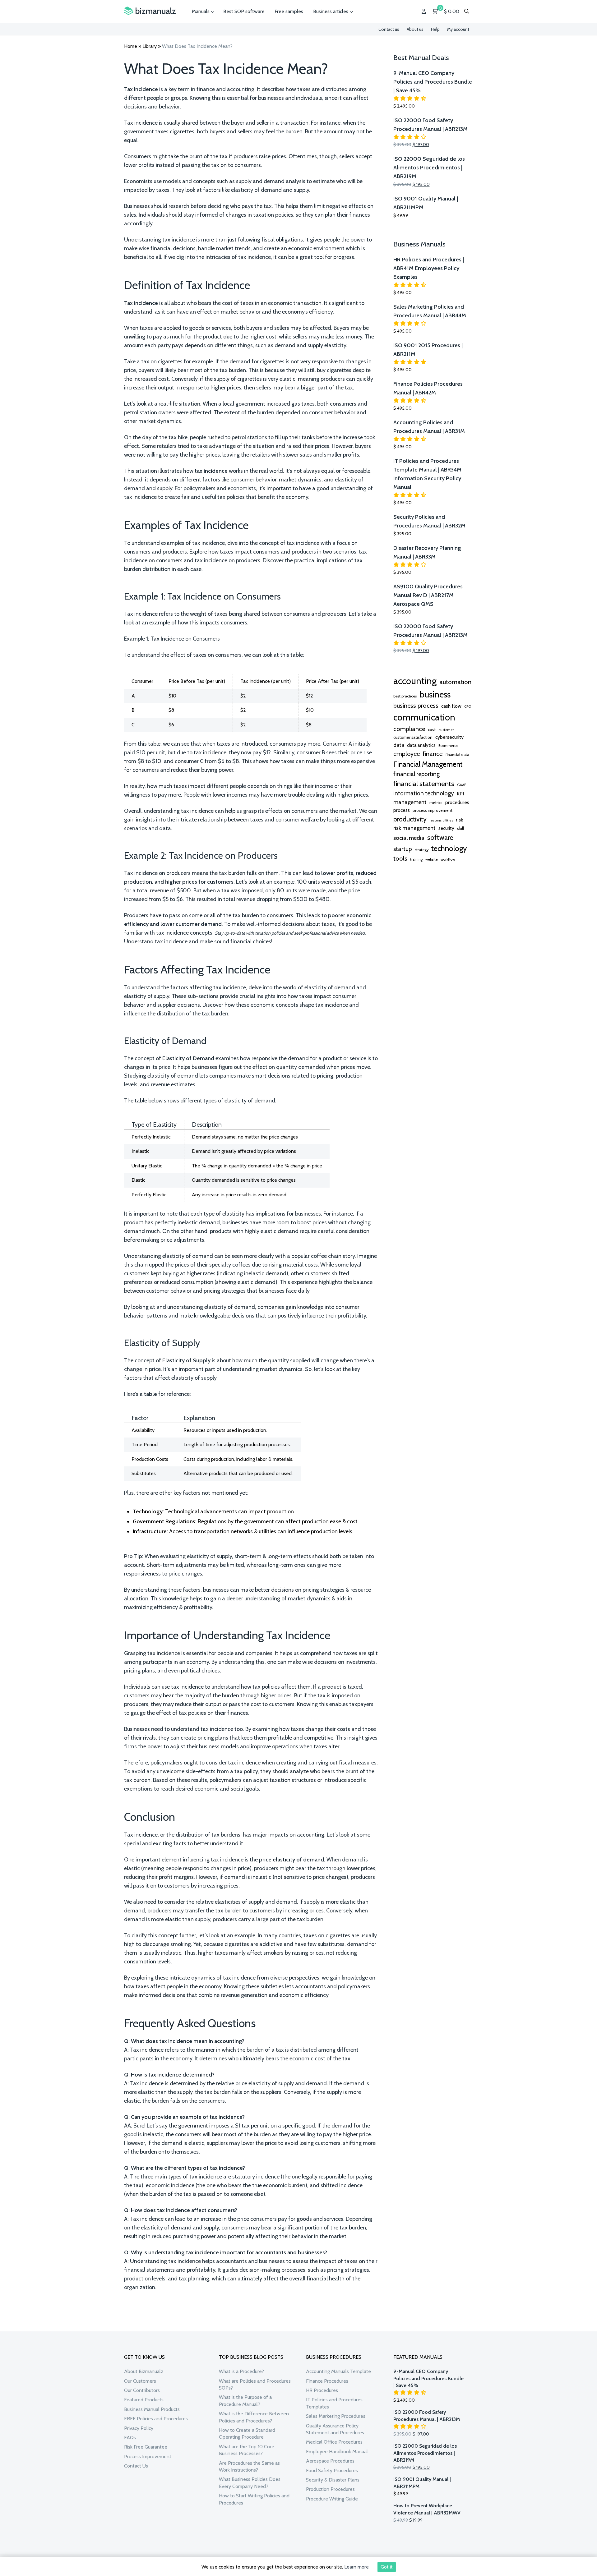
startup (403, 849)
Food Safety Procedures (332, 2470)
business (435, 694)
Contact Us (136, 2466)
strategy (422, 850)
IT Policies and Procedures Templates (334, 2403)
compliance (409, 729)
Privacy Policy (139, 2428)
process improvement (433, 810)
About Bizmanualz (144, 2371)
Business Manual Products (152, 2409)
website (432, 859)
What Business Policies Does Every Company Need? (250, 2483)
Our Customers (140, 2381)
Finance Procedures (327, 2381)
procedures (457, 802)
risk (459, 820)
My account (458, 29)
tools (400, 858)
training (416, 859)
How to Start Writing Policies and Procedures (254, 2499)
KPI (460, 794)
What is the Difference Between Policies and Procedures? (254, 2417)
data (399, 745)
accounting (415, 681)
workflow (448, 859)
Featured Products (144, 2400)
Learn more (356, 2567)
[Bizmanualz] (150, 11)
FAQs (130, 2438)
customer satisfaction (413, 737)
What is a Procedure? (241, 2371)
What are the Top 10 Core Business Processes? (247, 2450)
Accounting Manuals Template (338, 2371)
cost (432, 729)
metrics (436, 803)
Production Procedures (330, 2489)
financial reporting (417, 774)
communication (424, 717)
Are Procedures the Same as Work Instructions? (249, 2466)
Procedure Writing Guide (332, 2499)
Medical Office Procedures (334, 2442)
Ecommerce (448, 746)
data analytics (421, 745)
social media (409, 838)
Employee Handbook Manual (337, 2452)
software (440, 837)
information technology (424, 793)
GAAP (462, 785)
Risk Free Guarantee (146, 2447)
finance (433, 754)
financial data (457, 754)
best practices (405, 696)
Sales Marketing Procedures (336, 2416)
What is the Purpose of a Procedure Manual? (245, 2401)
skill (460, 828)
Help (435, 29)
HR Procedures (322, 2390)
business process (416, 706)
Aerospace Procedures (330, 2461)
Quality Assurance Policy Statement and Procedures (335, 2429)
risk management (414, 828)
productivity (410, 819)
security (446, 828)
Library (150, 46)
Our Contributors (142, 2390)
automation (455, 682)
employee (407, 754)
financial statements (424, 784)
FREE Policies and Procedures (156, 2419)
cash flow (451, 706)
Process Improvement (148, 2456)
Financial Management (428, 764)
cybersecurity (449, 737)
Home (131, 46)
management (410, 802)
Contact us (389, 29)
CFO (468, 706)
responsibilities (441, 820)
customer (446, 730)
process (402, 810)
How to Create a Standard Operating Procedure (247, 2433)
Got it (387, 2567)
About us (415, 29)
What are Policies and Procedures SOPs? (255, 2384)
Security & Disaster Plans (333, 2480)
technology (449, 848)
